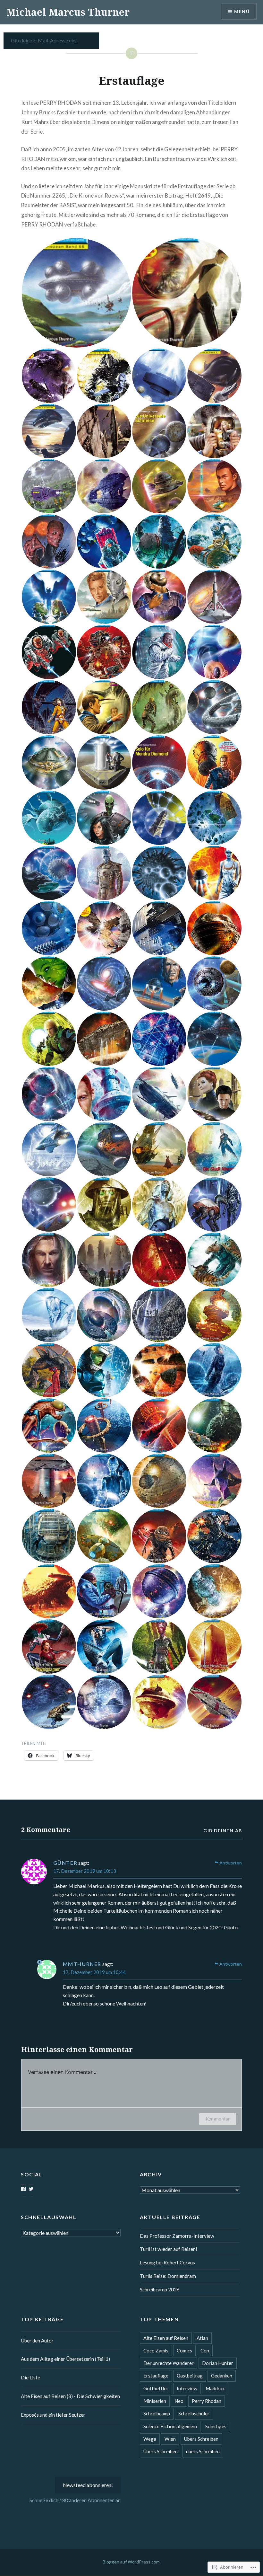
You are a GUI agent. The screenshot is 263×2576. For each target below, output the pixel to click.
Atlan (202, 2338)
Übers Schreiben (201, 2439)
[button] (76, 293)
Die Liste (30, 2377)
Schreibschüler (194, 2413)
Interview (187, 2388)
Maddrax (215, 2388)
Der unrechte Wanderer (169, 2363)
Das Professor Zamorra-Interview (177, 2236)
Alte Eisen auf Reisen (166, 2338)
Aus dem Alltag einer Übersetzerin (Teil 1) (65, 2359)
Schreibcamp (157, 2413)
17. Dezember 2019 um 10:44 (94, 1972)
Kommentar (218, 2119)
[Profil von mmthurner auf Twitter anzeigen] (31, 2189)
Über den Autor (37, 2341)
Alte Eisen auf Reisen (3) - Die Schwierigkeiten (70, 2396)
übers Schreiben (203, 2451)
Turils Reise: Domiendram (168, 2276)
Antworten (231, 1863)
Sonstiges (216, 2426)
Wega (150, 2439)
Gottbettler (156, 2388)
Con (205, 2350)
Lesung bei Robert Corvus (167, 2262)
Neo (179, 2401)
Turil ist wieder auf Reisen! (169, 2249)
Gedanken (222, 2376)
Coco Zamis (156, 2350)
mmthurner (82, 1964)
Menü (242, 11)
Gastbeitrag (190, 2376)
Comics (184, 2350)
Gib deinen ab (223, 1831)
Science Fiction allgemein (170, 2426)
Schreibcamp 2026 (160, 2289)
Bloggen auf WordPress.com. (132, 2562)
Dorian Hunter (218, 2363)
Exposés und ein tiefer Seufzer (53, 2415)
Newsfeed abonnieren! (88, 2485)
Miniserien (155, 2401)
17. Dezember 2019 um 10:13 (85, 1871)
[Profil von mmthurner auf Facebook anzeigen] (23, 2189)
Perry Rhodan (207, 2401)
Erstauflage (156, 2376)
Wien (170, 2439)
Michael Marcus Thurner (68, 12)
